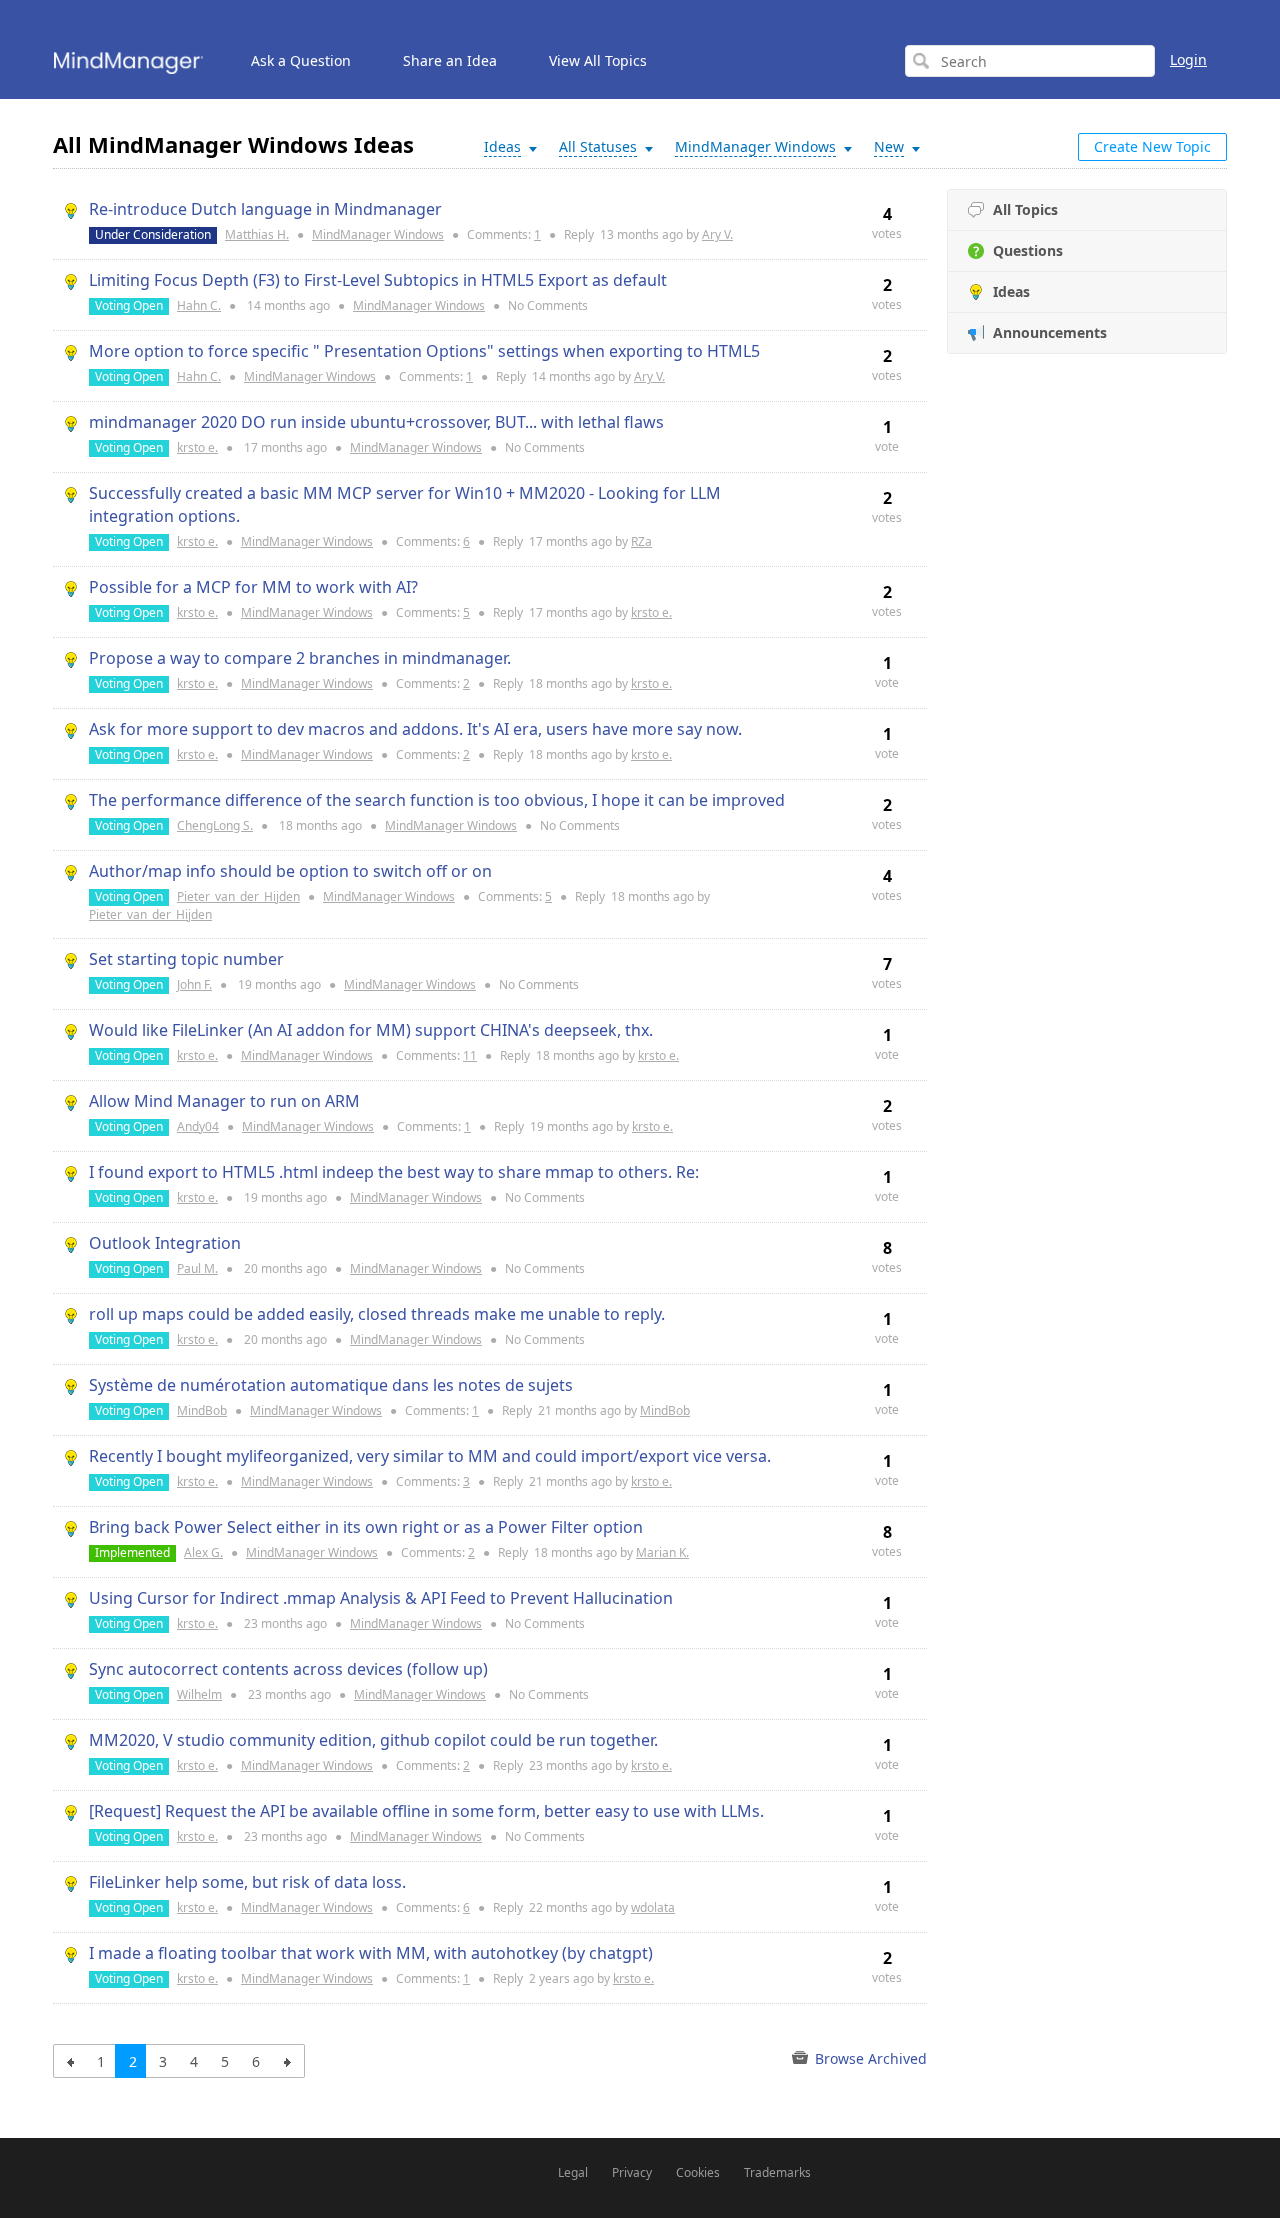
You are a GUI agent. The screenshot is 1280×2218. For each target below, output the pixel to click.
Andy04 (198, 1126)
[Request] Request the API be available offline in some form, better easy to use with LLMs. (426, 1811)
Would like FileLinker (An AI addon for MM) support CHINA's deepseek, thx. (371, 1030)
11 (470, 1055)
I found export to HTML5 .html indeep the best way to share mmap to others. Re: (394, 1172)
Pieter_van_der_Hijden (238, 896)
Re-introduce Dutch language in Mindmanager (265, 209)
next (287, 2061)
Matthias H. (257, 234)
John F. (194, 984)
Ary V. (717, 234)
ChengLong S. (215, 825)
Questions (1028, 250)
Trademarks (777, 2172)
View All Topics (598, 60)
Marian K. (662, 1552)
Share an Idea (450, 60)
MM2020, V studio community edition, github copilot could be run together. (373, 1740)
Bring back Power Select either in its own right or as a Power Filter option (366, 1527)
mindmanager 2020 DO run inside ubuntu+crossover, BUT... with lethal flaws (376, 422)
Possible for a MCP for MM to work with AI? (253, 587)
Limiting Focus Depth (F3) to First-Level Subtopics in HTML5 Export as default (378, 280)
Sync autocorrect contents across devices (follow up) (288, 1669)
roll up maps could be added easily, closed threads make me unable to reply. (377, 1314)
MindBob (202, 1410)
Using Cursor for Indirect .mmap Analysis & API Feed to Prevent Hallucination (381, 1598)
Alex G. (203, 1552)
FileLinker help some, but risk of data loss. (247, 1882)
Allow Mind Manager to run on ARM (224, 1101)
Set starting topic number (186, 959)
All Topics (1025, 209)
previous (70, 2061)
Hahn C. (199, 305)
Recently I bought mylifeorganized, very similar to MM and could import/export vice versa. (430, 1456)
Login (1188, 59)
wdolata (653, 1907)
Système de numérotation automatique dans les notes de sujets (331, 1385)
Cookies (698, 2172)
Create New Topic (1152, 146)
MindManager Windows (378, 234)
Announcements (1050, 332)
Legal (573, 2172)
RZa (641, 541)
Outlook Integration (165, 1243)
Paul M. (197, 1268)
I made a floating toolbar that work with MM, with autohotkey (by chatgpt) (371, 1953)
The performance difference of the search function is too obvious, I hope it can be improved (437, 800)
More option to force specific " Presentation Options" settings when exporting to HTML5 (424, 351)
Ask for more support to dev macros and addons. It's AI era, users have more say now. (415, 729)
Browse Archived (869, 2058)
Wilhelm (199, 1694)
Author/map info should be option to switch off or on (290, 871)
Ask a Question (301, 60)
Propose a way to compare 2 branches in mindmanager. (300, 658)
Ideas (1011, 291)
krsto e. (197, 447)
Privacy (632, 2172)
